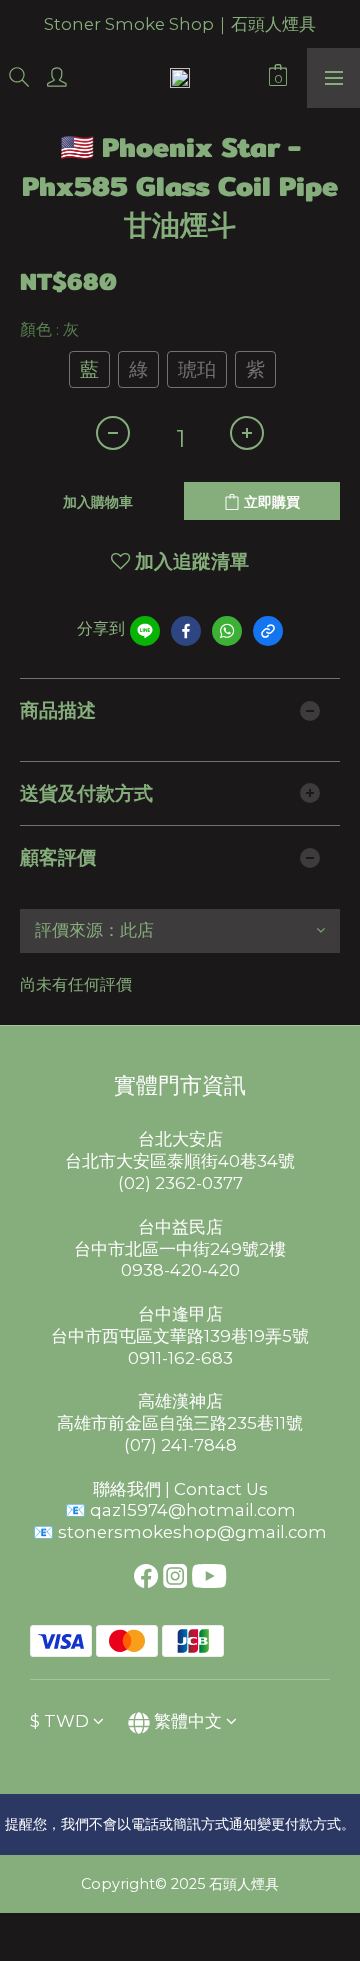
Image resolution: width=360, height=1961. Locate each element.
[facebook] (186, 631)
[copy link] (268, 631)
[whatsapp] (227, 631)
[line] (145, 631)
